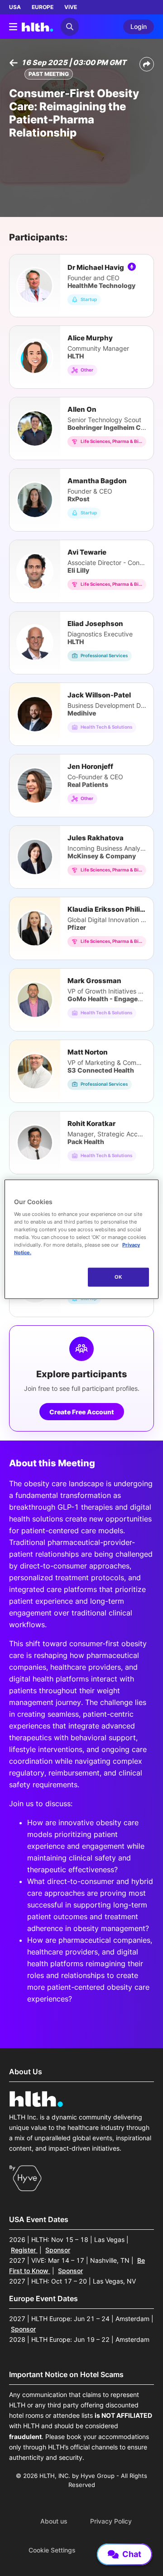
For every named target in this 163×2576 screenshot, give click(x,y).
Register (24, 2250)
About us (54, 2521)
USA (15, 7)
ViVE (71, 7)
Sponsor (58, 2250)
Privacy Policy (111, 2521)
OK (118, 1277)
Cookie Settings (52, 2550)
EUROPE (43, 7)
